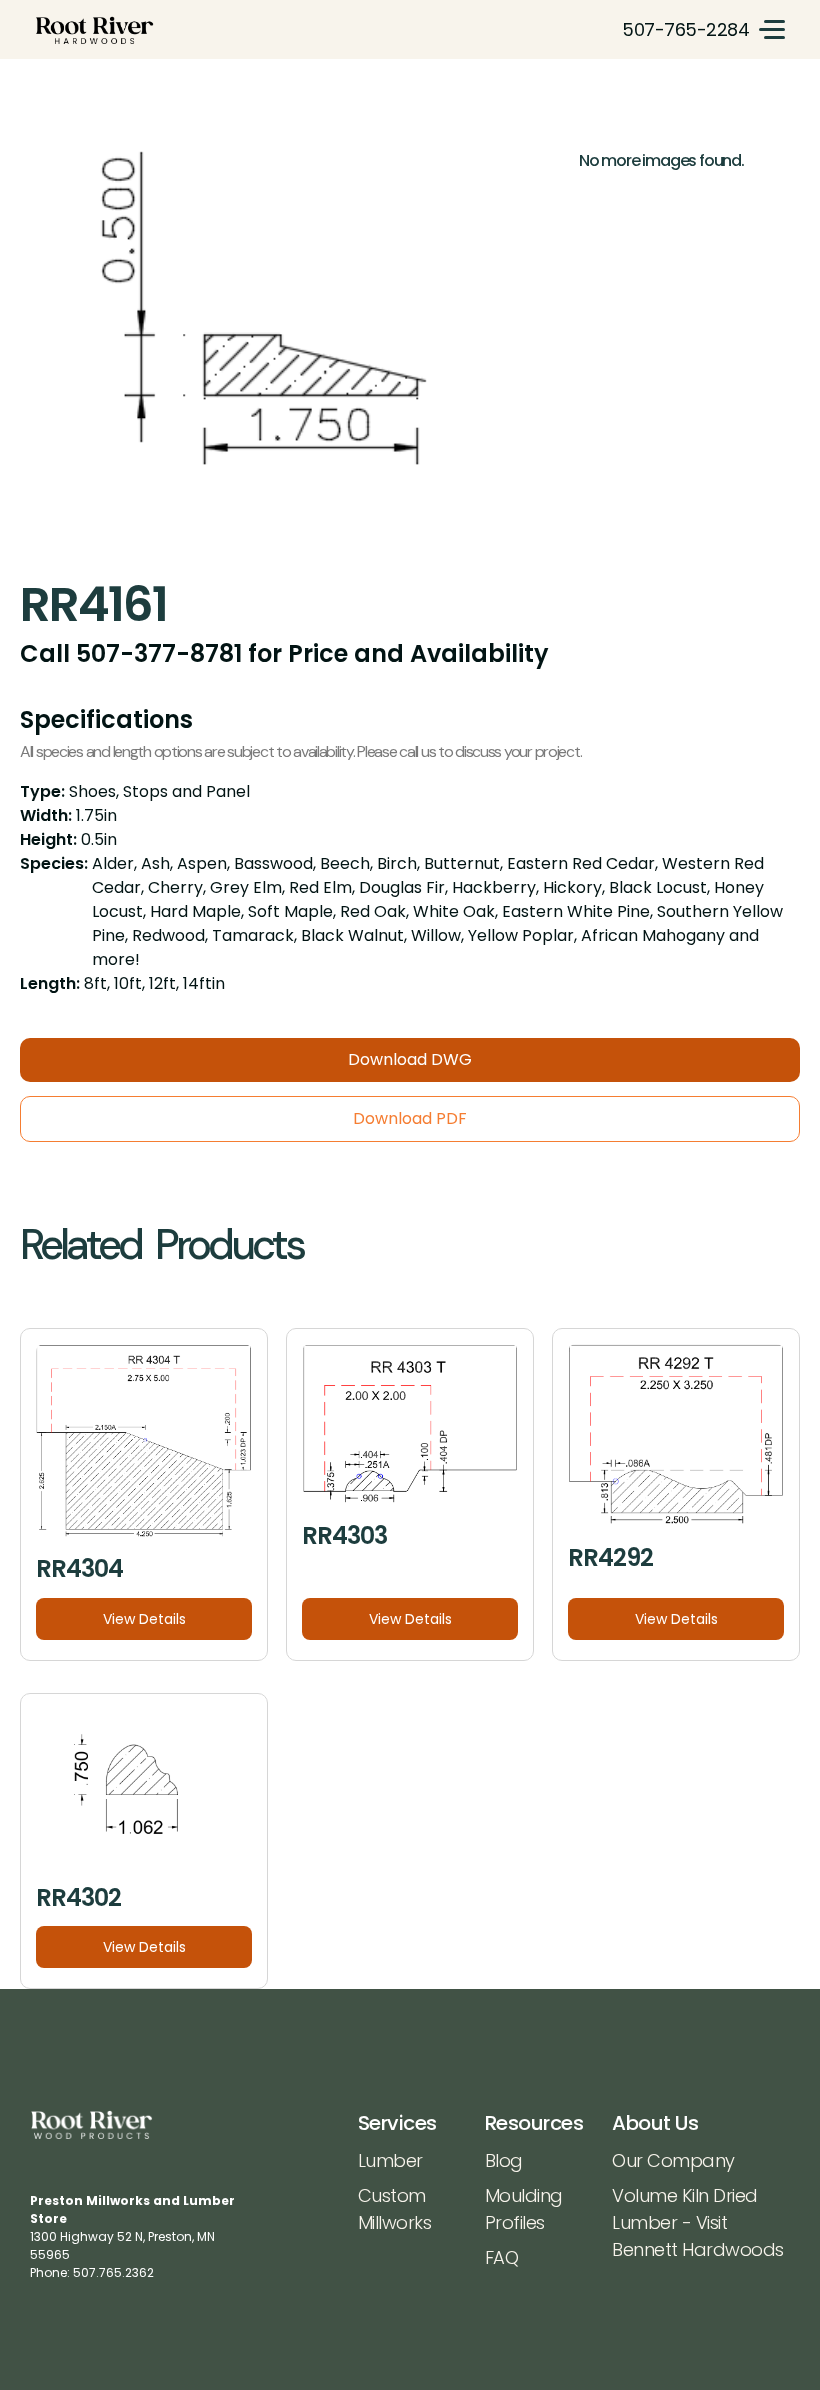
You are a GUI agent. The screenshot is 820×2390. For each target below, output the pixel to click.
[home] (94, 29)
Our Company (673, 2160)
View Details (144, 1619)
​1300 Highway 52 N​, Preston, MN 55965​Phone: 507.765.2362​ (132, 2236)
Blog (504, 2160)
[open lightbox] (289, 339)
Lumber (390, 2160)
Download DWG (410, 1059)
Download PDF (410, 1118)
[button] (772, 29)
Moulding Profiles (524, 2209)
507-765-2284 (685, 29)
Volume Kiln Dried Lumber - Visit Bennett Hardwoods (698, 2222)
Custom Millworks (395, 2209)
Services (397, 2123)
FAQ (502, 2257)
